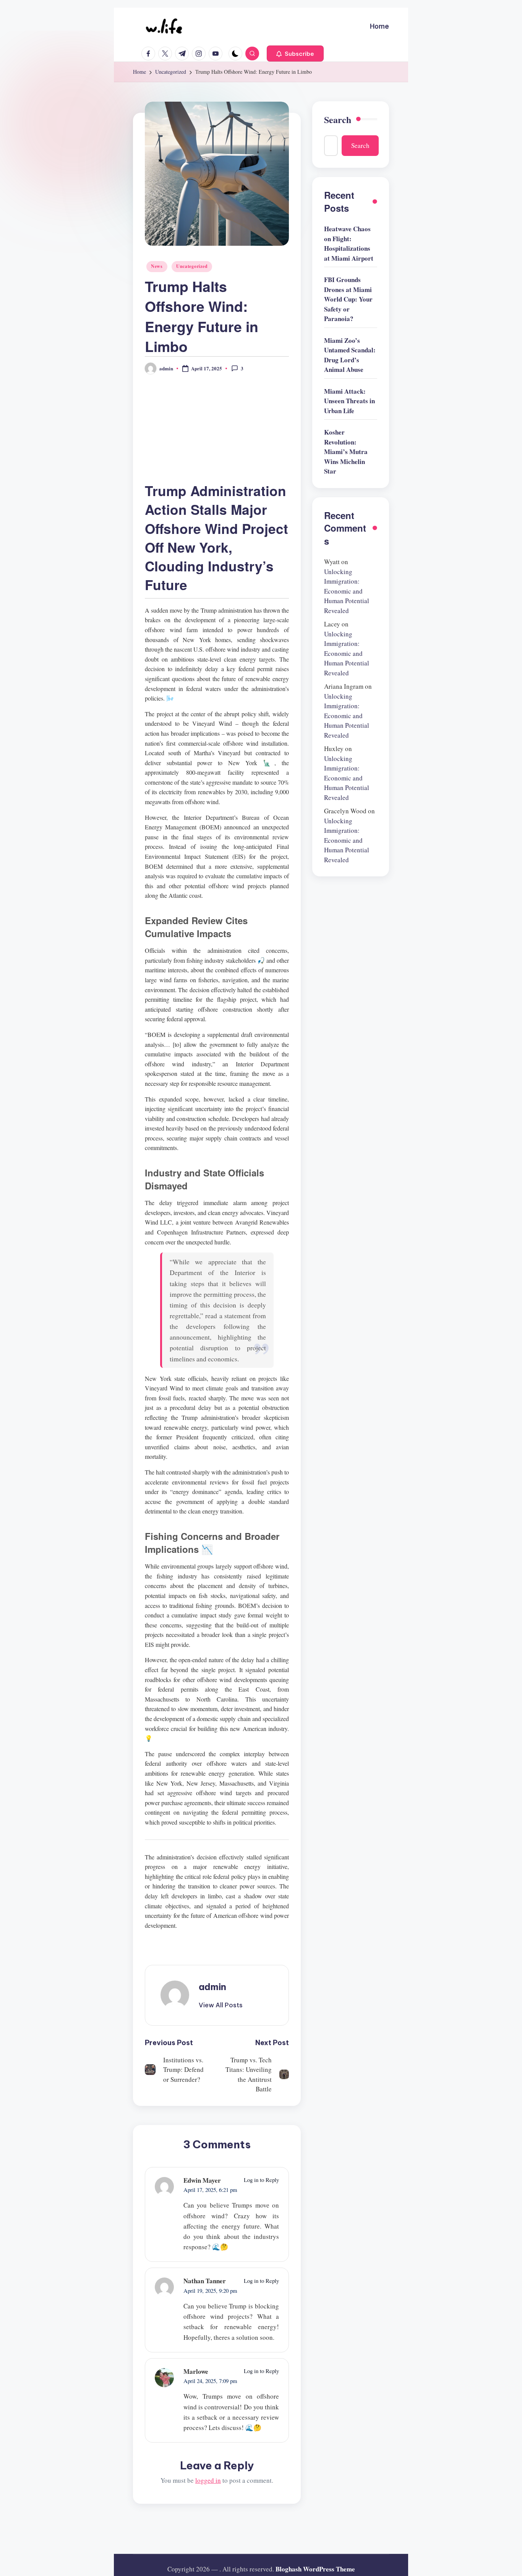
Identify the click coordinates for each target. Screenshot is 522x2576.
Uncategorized (192, 266)
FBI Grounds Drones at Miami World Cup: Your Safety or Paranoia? (348, 299)
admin (212, 1987)
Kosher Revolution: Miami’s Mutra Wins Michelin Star (346, 452)
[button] (295, 54)
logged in (208, 2480)
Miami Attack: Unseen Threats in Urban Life (349, 401)
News (157, 266)
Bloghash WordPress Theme (315, 2569)
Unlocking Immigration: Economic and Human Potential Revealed (347, 591)
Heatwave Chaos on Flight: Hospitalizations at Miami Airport (349, 244)
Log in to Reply (261, 2180)
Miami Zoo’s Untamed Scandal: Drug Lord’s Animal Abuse (350, 355)
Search (338, 120)
